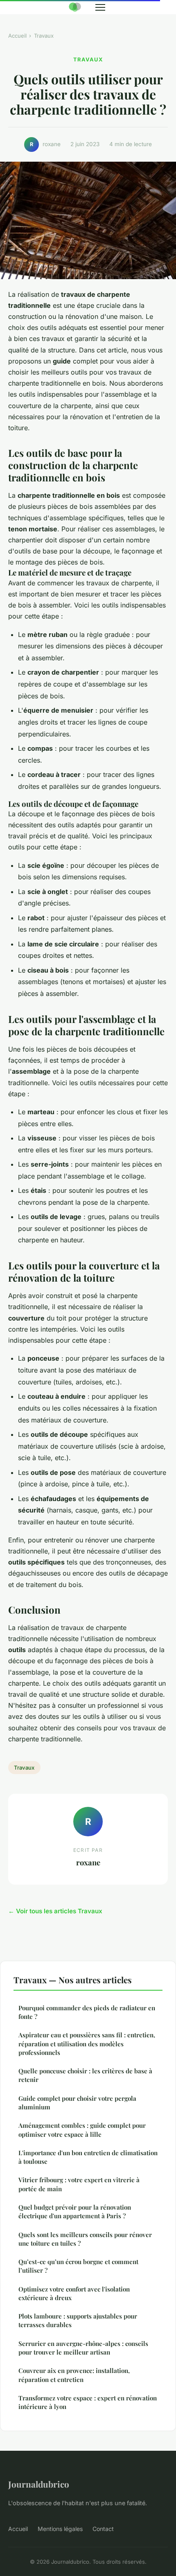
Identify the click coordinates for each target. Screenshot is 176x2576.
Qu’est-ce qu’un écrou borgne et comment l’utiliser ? (78, 2266)
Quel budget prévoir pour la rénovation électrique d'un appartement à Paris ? (75, 2211)
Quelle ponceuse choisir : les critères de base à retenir (85, 2075)
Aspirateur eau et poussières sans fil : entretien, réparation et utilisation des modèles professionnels (87, 2044)
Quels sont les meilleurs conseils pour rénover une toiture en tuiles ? (85, 2239)
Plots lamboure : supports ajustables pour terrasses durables (78, 2320)
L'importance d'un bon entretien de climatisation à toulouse (88, 2157)
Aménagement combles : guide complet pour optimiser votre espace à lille (82, 2130)
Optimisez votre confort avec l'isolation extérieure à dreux (74, 2293)
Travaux (44, 36)
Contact (103, 2529)
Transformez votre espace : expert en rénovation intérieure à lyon (88, 2402)
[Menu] (100, 7)
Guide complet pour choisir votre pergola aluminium (77, 2103)
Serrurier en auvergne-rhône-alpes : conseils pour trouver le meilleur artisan (83, 2348)
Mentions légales (60, 2529)
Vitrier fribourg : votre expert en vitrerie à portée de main (79, 2184)
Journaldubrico (39, 2484)
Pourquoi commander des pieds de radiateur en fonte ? (87, 2012)
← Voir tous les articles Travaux (55, 1911)
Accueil (17, 36)
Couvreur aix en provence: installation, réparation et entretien (74, 2375)
